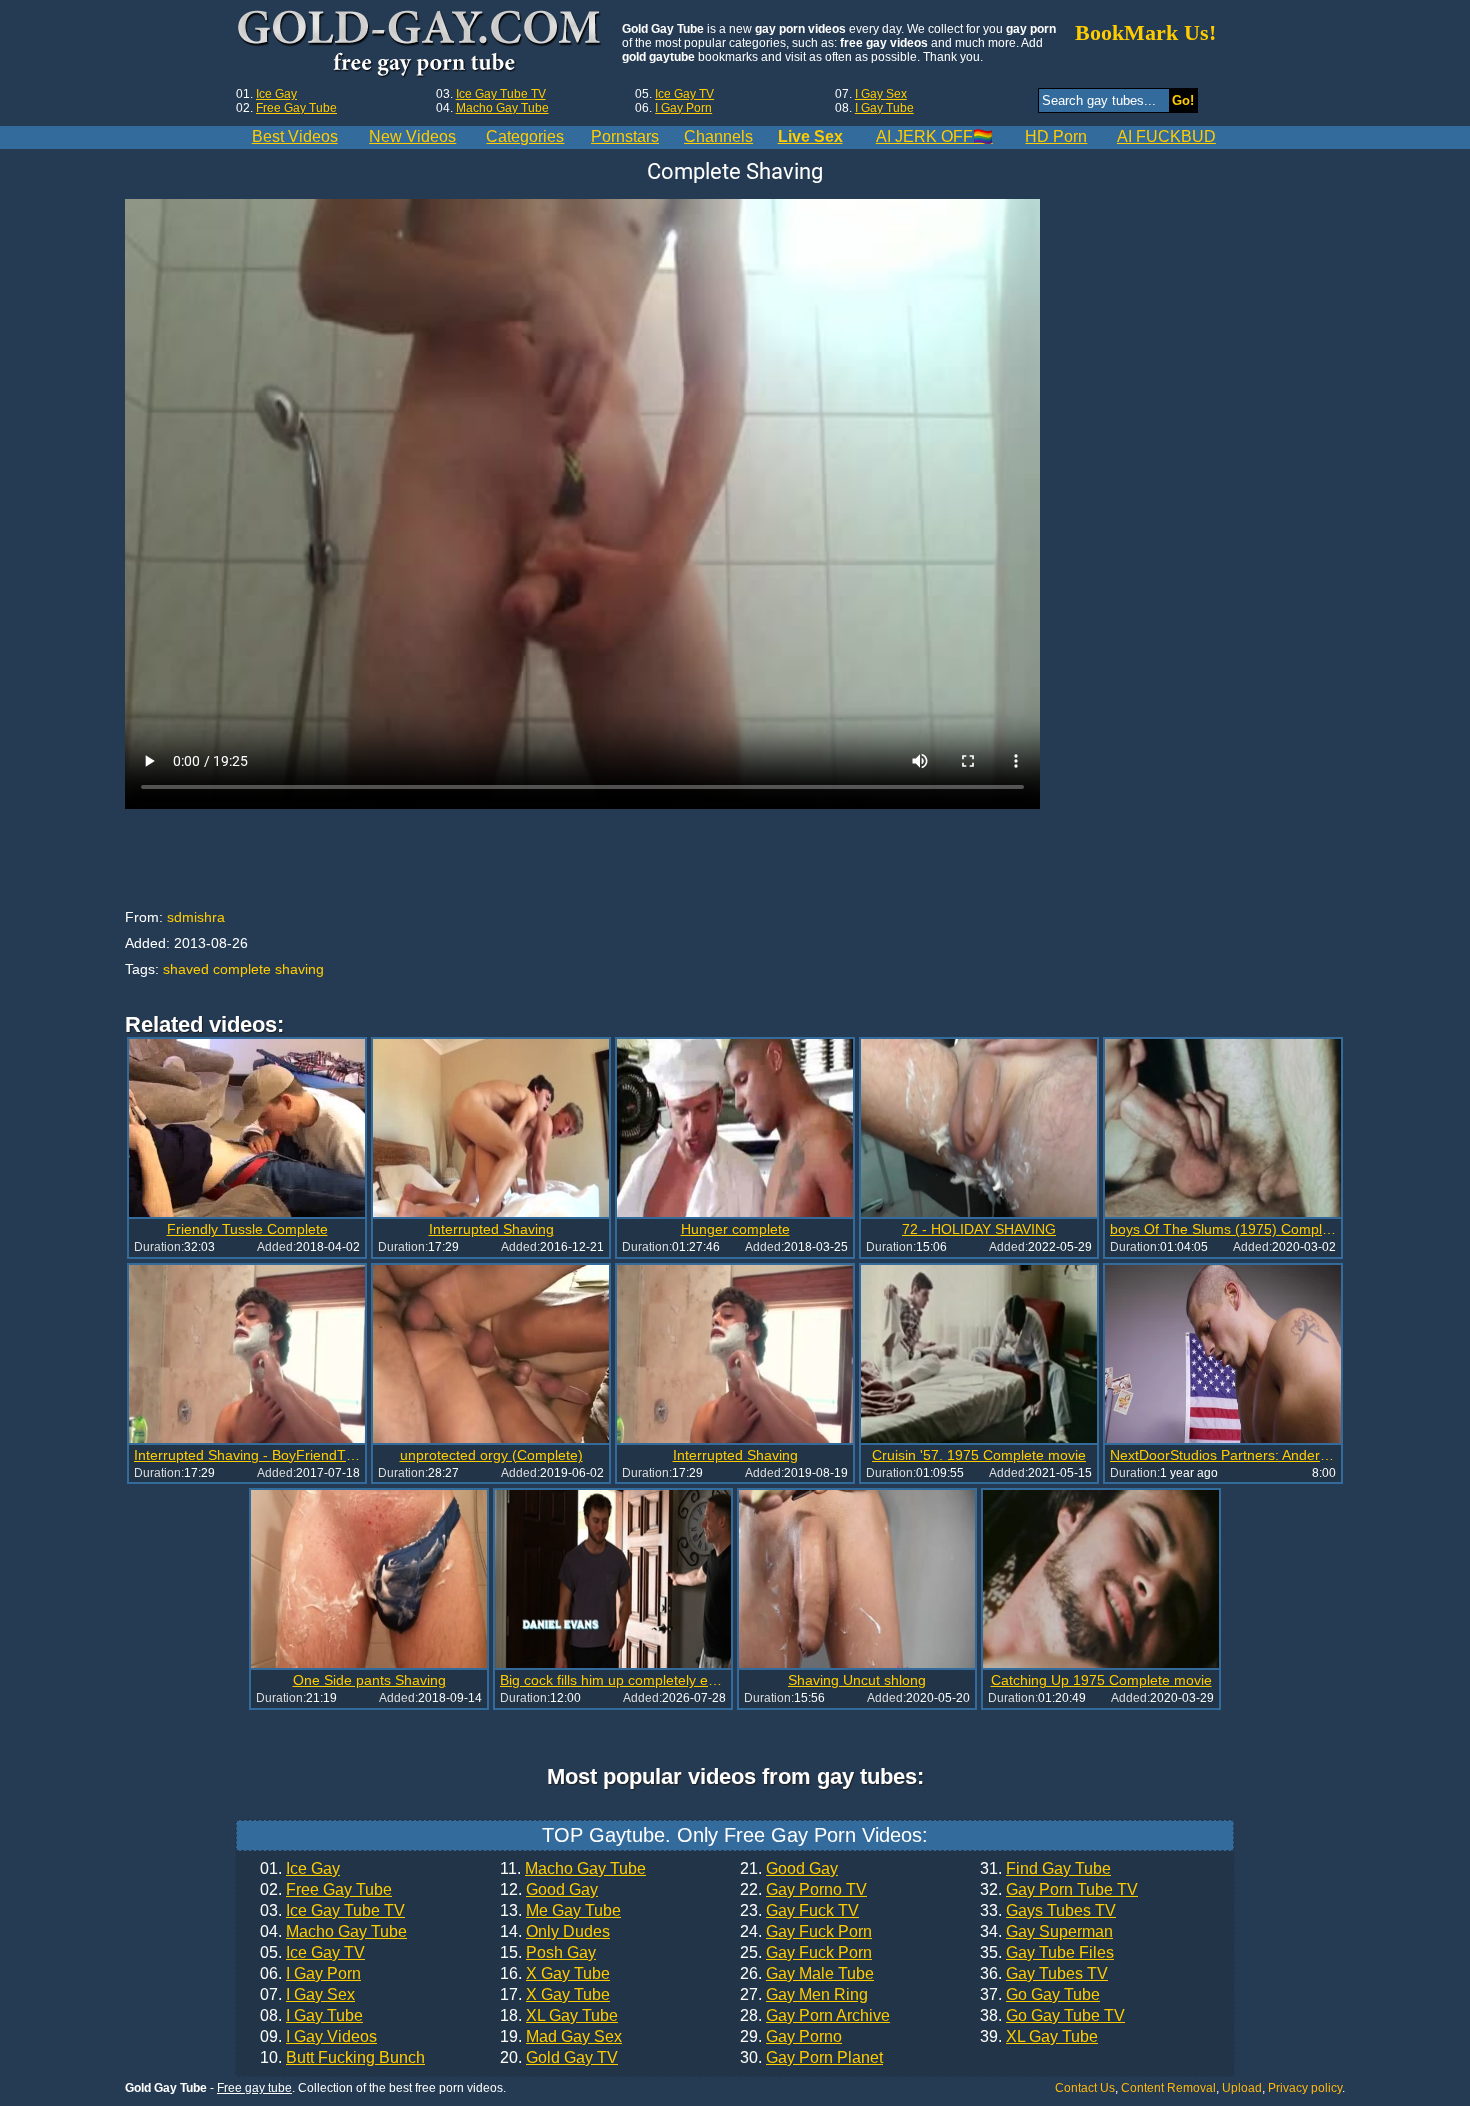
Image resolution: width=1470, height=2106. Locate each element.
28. (815, 2016)
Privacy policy (1305, 2088)
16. (555, 1974)
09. (318, 2037)
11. (573, 1869)
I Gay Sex (881, 94)
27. (804, 1995)
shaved (186, 969)
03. (332, 1911)
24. (806, 1932)
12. (549, 1890)
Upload (1242, 2088)
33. (1048, 1911)
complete (242, 969)
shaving (299, 969)
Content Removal (1168, 2088)
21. (789, 1869)
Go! (1183, 100)
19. (561, 2037)
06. (310, 1974)
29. (791, 2037)
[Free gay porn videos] (421, 44)
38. (1052, 2016)
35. (1047, 1953)
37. (1040, 1995)
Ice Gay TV (684, 94)
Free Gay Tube (296, 108)
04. (333, 1932)
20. (559, 2058)
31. (1045, 1869)
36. (1044, 1974)
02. (326, 1890)
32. (1059, 1890)
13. (560, 1911)
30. (811, 2058)
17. (555, 1995)
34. (1046, 1932)
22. (803, 1890)
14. (555, 1932)
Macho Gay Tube (502, 108)
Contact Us (1085, 2088)
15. (548, 1953)
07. (307, 1995)
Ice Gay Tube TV (501, 94)
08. (311, 2016)
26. (807, 1974)
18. (559, 2016)
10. (342, 2058)
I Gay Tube (884, 108)
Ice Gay (276, 94)
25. (806, 1953)
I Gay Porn (683, 108)
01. (300, 1869)
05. (312, 1953)
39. (1039, 2037)
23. (799, 1911)
